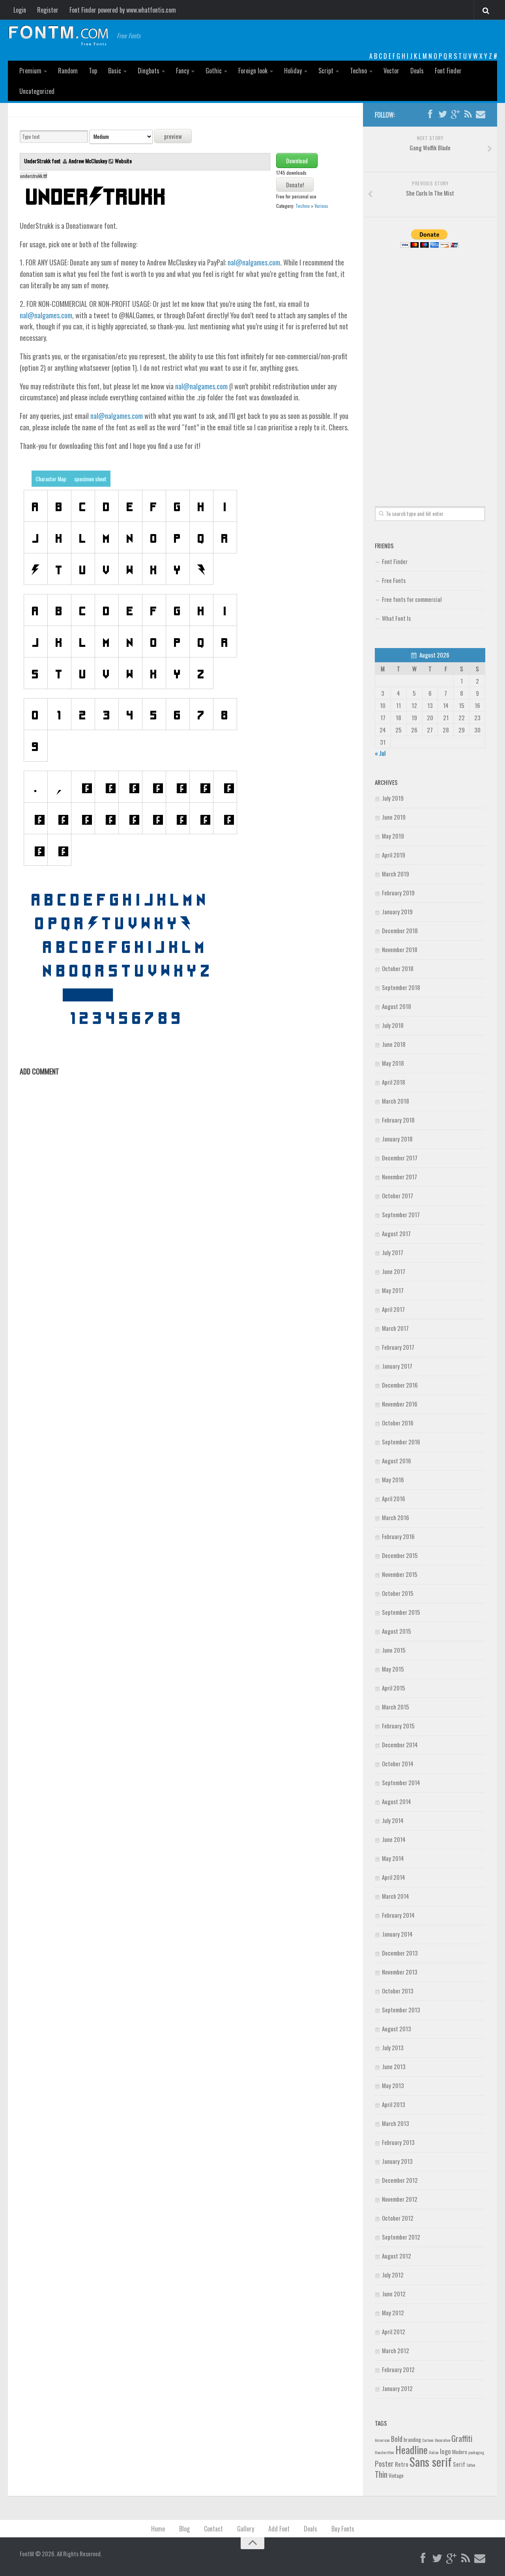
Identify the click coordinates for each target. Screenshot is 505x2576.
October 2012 (398, 2218)
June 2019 (394, 817)
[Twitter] (443, 114)
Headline (411, 2449)
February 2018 (398, 1120)
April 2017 (393, 1309)
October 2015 (398, 1593)
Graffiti (462, 2438)
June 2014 (394, 1839)
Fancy (182, 71)
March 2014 (396, 1896)
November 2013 (400, 1972)
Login (20, 10)
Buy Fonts (343, 2529)
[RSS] (468, 114)
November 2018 (400, 949)
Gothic (214, 71)
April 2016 (394, 1498)
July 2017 (393, 1252)
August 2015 (397, 1631)
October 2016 (398, 1423)
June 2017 (394, 1271)
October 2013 (398, 1991)
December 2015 (400, 1555)
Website (123, 161)
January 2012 (397, 2388)
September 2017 (401, 1214)
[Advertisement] (430, 368)
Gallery (246, 2529)
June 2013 (394, 2066)
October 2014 (398, 1763)
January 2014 (397, 1934)
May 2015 (393, 1669)
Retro (402, 2464)
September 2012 (401, 2237)
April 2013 (394, 2104)
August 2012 (397, 2256)
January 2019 (397, 912)
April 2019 (394, 855)
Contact (213, 2529)
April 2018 (394, 1082)
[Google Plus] (455, 114)
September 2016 (401, 1442)
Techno (358, 71)
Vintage (396, 2475)
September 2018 (401, 987)
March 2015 (396, 1707)
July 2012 (393, 2275)
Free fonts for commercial (412, 599)
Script (326, 71)
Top (93, 71)
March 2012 (396, 2350)
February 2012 (398, 2369)
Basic (115, 71)
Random (68, 71)
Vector (391, 71)
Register (48, 10)
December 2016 (400, 1385)
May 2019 (393, 836)
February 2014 (398, 1915)
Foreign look (253, 71)
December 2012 (400, 2180)
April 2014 (394, 1877)
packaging (476, 2452)
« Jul (380, 753)
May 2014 (393, 1858)
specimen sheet (90, 479)
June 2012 (394, 2294)
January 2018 (397, 1139)
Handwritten (384, 2452)
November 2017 (399, 1177)
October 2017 (397, 1196)
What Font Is (396, 618)
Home (158, 2529)
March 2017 (395, 1328)
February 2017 (398, 1347)
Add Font (279, 2529)
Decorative (442, 2440)
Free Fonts (394, 580)
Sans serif (431, 2461)
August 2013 (397, 2029)
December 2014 (400, 1745)
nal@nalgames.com (254, 262)
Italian (434, 2452)
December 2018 (400, 930)
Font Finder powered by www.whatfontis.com (123, 10)
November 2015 (400, 1574)
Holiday (293, 71)
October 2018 (398, 968)
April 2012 (394, 2331)
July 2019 (393, 798)
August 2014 (397, 1801)
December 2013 (400, 1953)
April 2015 (394, 1688)
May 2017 (393, 1290)
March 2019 (396, 874)
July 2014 (393, 1820)
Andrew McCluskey (88, 161)
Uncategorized (37, 91)
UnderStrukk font (43, 161)
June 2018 (394, 1044)
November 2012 (400, 2199)
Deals (417, 71)
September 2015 (401, 1612)
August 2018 (397, 1006)
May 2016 (393, 1479)
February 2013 (398, 2142)
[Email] (481, 114)
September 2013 (401, 2010)
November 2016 (400, 1404)
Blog (184, 2529)
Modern (460, 2452)
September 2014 (401, 1782)
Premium (30, 71)
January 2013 (397, 2161)
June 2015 (394, 1650)
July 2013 (393, 2047)
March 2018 (396, 1101)
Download (297, 161)
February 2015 (398, 1726)
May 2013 (393, 2085)
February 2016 (398, 1536)
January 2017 (397, 1366)
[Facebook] (430, 114)
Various (321, 206)
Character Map (51, 479)
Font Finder (448, 71)
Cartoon (428, 2440)
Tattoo (471, 2465)
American (382, 2440)
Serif (459, 2464)
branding (412, 2440)
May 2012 (393, 2313)
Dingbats (149, 71)
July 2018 (393, 1025)
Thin (381, 2474)
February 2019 (398, 893)
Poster (384, 2463)
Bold (397, 2439)
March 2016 (396, 1517)
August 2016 (397, 1461)
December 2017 (400, 1158)
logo (445, 2451)
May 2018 (393, 1063)
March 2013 (396, 2123)
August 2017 (396, 1233)
